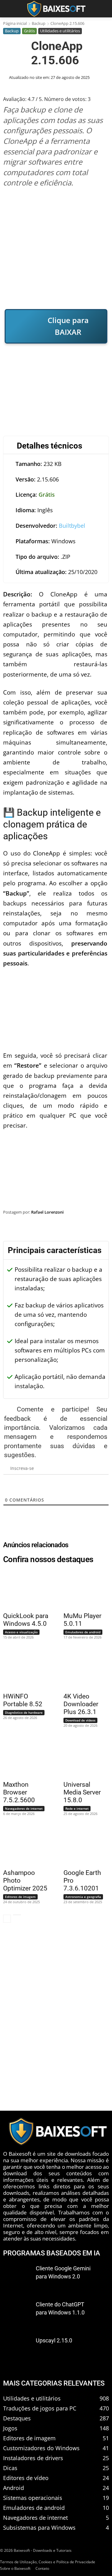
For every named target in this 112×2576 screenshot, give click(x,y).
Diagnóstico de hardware (24, 1712)
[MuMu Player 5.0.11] (83, 1589)
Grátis (29, 31)
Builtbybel (72, 526)
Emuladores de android (83, 1632)
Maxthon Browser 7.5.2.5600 (19, 1792)
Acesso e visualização (21, 1632)
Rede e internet (77, 1808)
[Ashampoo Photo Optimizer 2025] (22, 1846)
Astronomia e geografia (83, 1897)
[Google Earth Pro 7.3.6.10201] (83, 1846)
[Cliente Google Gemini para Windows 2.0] (17, 2277)
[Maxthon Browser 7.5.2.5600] (22, 1758)
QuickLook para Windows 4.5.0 (26, 1620)
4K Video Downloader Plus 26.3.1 (81, 1704)
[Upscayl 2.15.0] (17, 2350)
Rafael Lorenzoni (47, 1212)
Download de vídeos (80, 1720)
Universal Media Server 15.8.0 (82, 1792)
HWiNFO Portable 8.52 (23, 1700)
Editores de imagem (20, 1897)
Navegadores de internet (24, 1808)
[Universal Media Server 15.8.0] (83, 1758)
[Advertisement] (56, 248)
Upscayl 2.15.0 (54, 2340)
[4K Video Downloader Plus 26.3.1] (83, 1669)
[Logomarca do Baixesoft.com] (56, 9)
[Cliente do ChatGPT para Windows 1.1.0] (17, 2314)
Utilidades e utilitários (60, 31)
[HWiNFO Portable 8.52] (22, 1669)
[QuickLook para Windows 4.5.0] (22, 1589)
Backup (39, 23)
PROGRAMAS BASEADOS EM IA (52, 2253)
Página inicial (15, 23)
